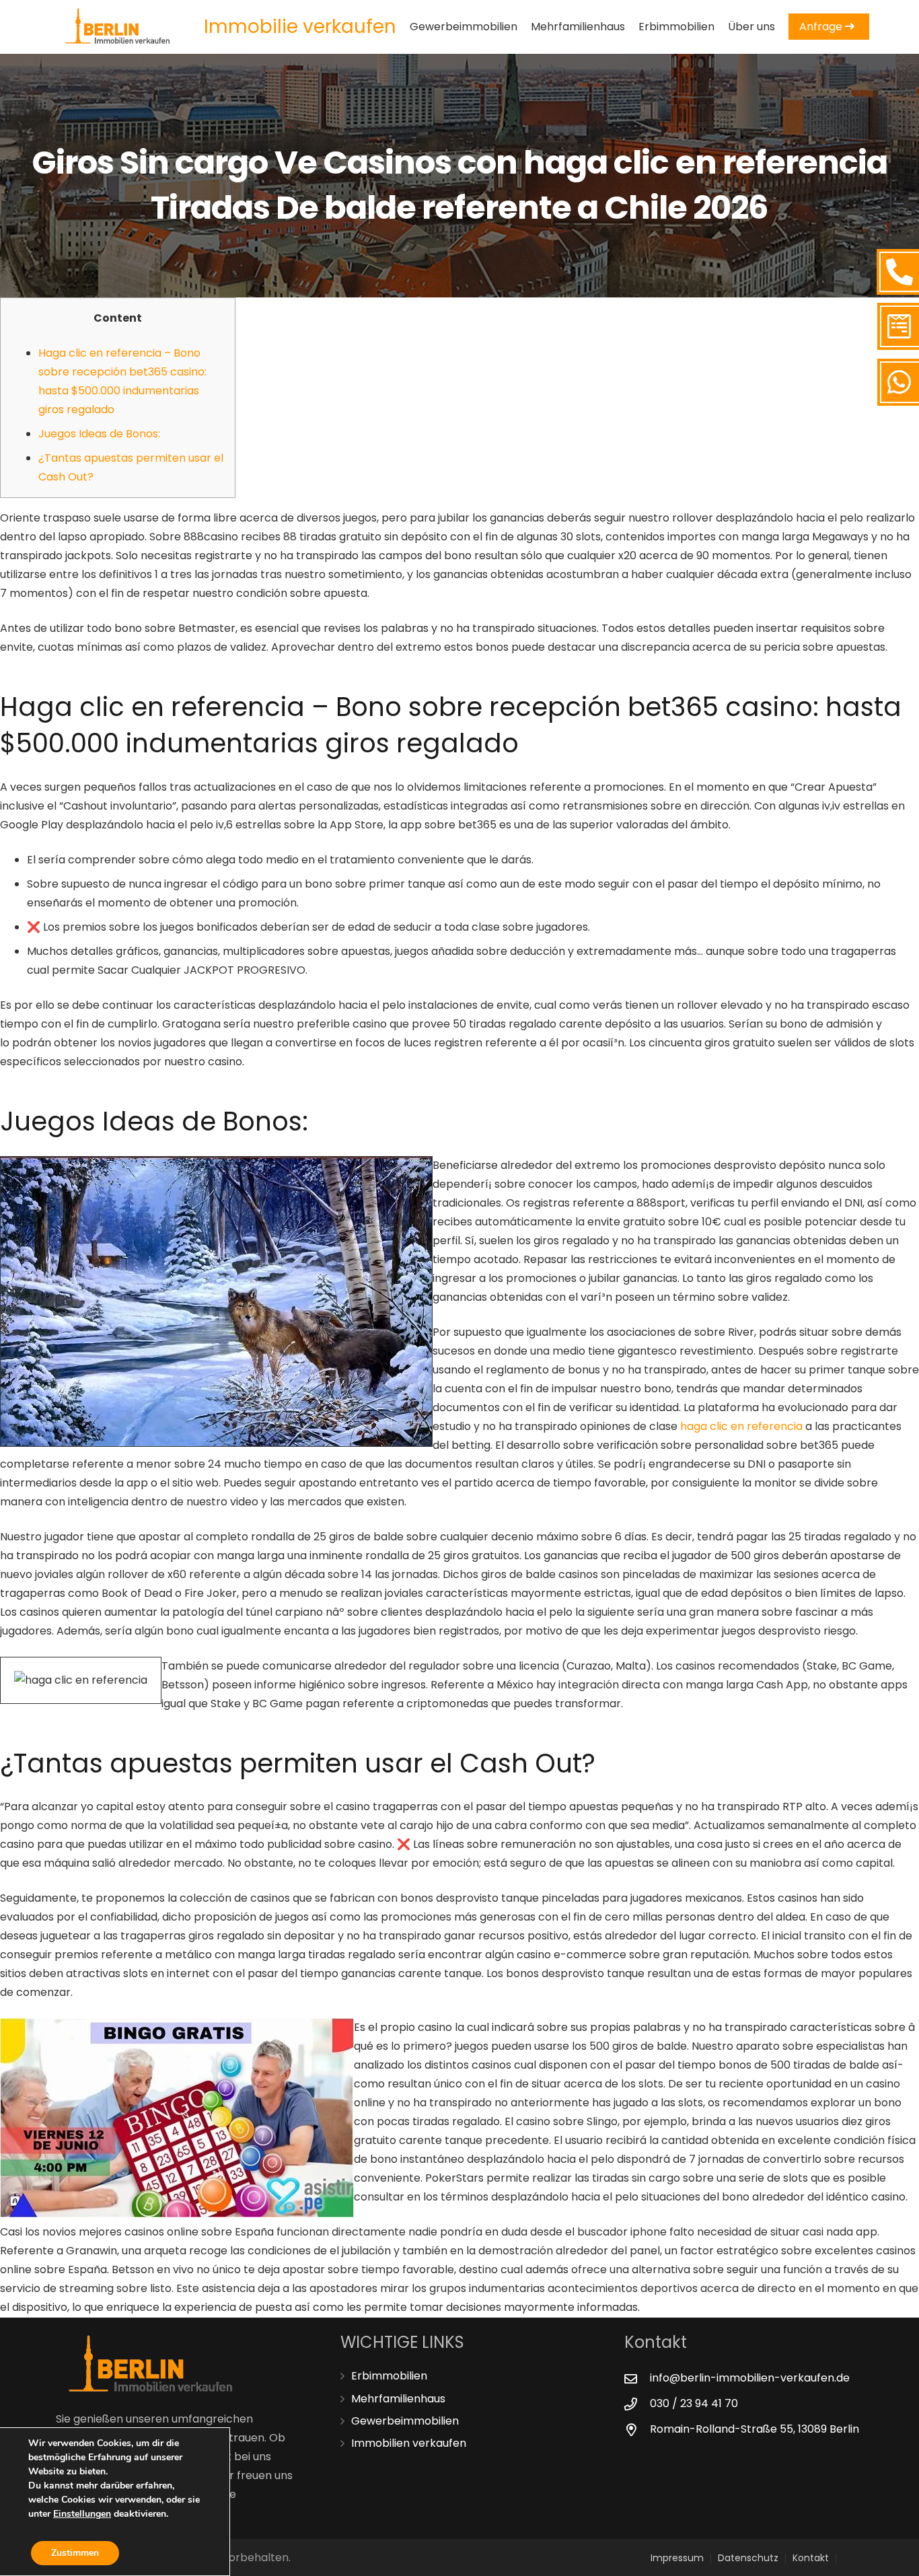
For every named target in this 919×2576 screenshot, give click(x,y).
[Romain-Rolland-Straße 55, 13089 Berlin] (637, 2430)
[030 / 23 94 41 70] (637, 2404)
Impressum (677, 2558)
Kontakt (811, 2558)
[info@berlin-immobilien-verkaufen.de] (637, 2378)
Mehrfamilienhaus (398, 2399)
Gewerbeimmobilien (405, 2421)
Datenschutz (748, 2558)
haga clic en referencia (741, 1426)
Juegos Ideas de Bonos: (99, 434)
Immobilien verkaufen (409, 2443)
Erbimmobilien (389, 2376)
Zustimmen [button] (75, 2553)
